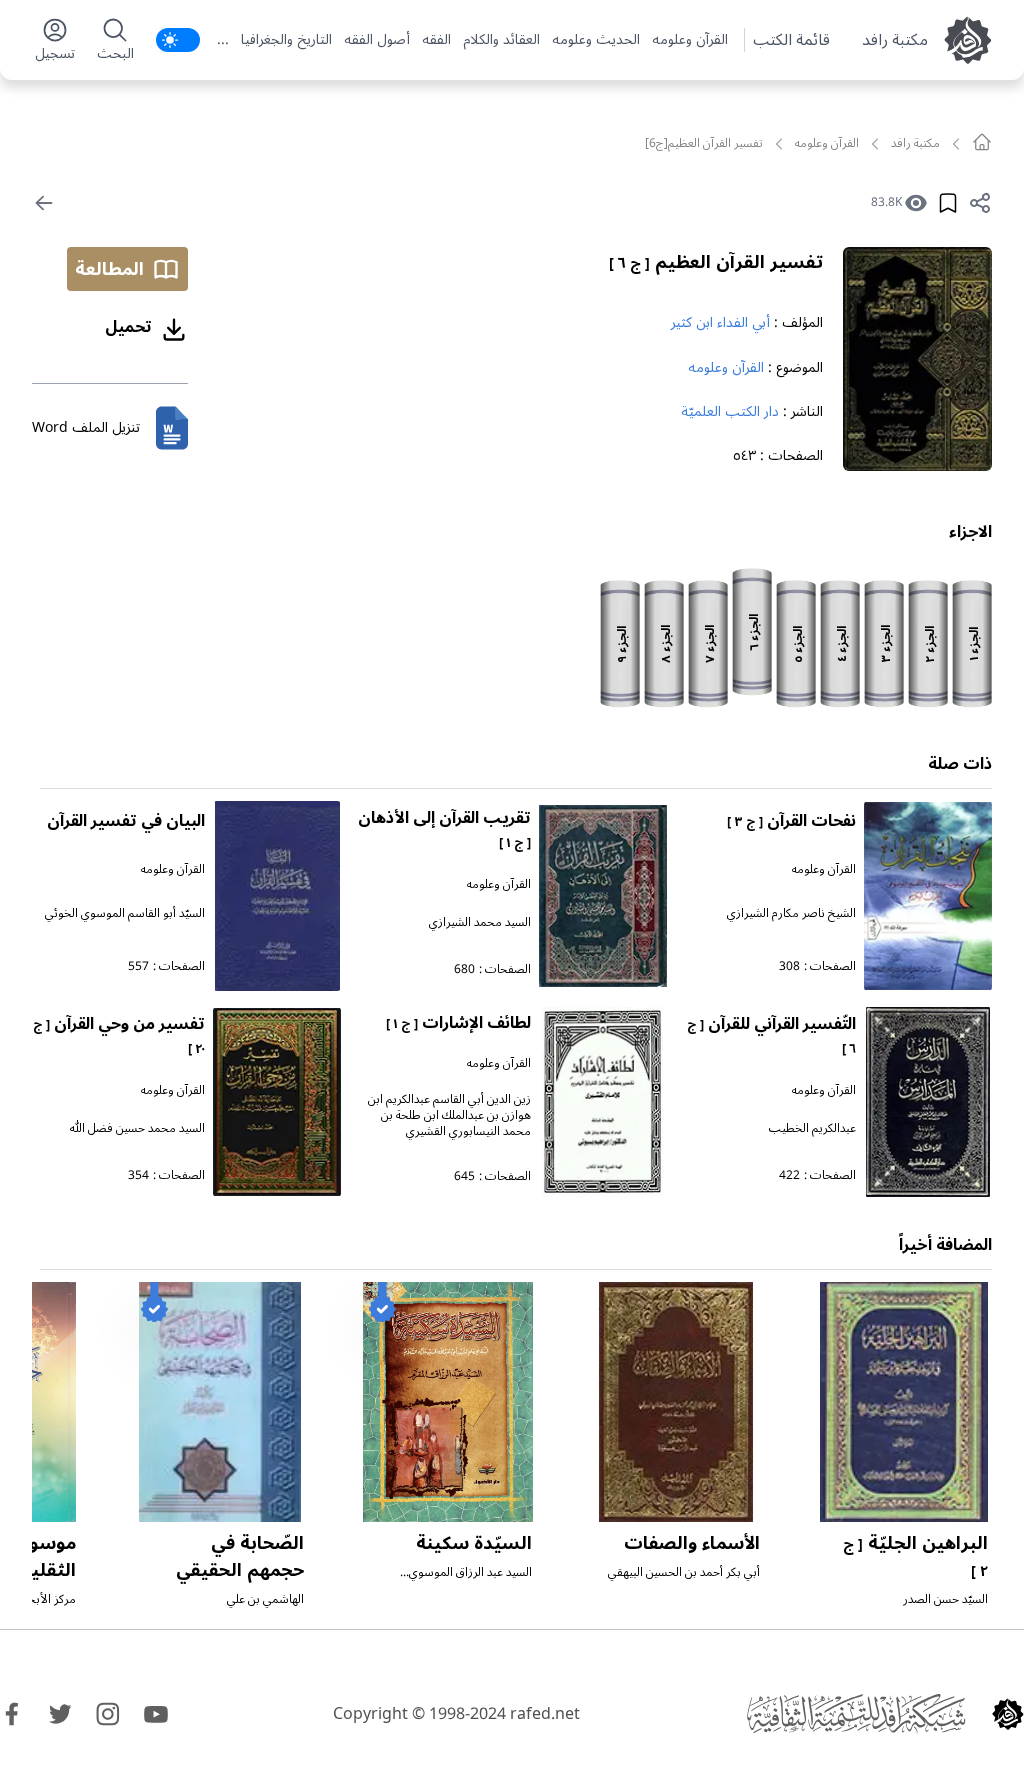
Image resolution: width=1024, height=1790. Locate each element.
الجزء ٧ (710, 644)
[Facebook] (12, 1714)
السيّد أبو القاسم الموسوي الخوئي (125, 913)
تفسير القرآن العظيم (716, 262)
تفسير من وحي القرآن (119, 1034)
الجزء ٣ (886, 644)
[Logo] (1008, 1714)
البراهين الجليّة (915, 1555)
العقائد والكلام (501, 40)
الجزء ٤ (842, 644)
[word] (172, 428)
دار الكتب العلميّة (730, 411)
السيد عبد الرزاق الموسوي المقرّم (470, 1580)
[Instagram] (108, 1714)
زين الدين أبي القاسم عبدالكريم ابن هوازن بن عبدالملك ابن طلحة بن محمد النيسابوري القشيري (449, 1115)
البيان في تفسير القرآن (126, 821)
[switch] (178, 40)
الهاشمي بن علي (265, 1599)
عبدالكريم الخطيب (812, 1128)
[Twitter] (60, 1714)
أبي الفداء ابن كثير (720, 322)
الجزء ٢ (930, 644)
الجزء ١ (974, 644)
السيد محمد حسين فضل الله (137, 1128)
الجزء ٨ (666, 644)
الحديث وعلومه (596, 40)
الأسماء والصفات (692, 1543)
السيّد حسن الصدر (945, 1599)
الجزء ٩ (622, 644)
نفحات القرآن (791, 821)
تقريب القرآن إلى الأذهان (444, 828)
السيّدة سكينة (474, 1543)
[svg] (982, 142)
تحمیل (128, 327)
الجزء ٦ (754, 632)
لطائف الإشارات (458, 1023)
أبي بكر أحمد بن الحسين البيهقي (684, 1572)
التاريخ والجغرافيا (286, 40)
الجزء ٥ (798, 644)
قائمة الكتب (791, 40)
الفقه (436, 40)
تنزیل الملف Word (86, 427)
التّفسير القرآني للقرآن (771, 1034)
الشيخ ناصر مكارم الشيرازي (791, 913)
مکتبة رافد (895, 40)
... (223, 40)
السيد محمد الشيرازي (480, 922)
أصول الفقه (377, 40)
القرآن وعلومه (690, 40)
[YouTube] (156, 1714)
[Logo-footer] (856, 1714)
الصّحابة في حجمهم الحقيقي (240, 1556)
